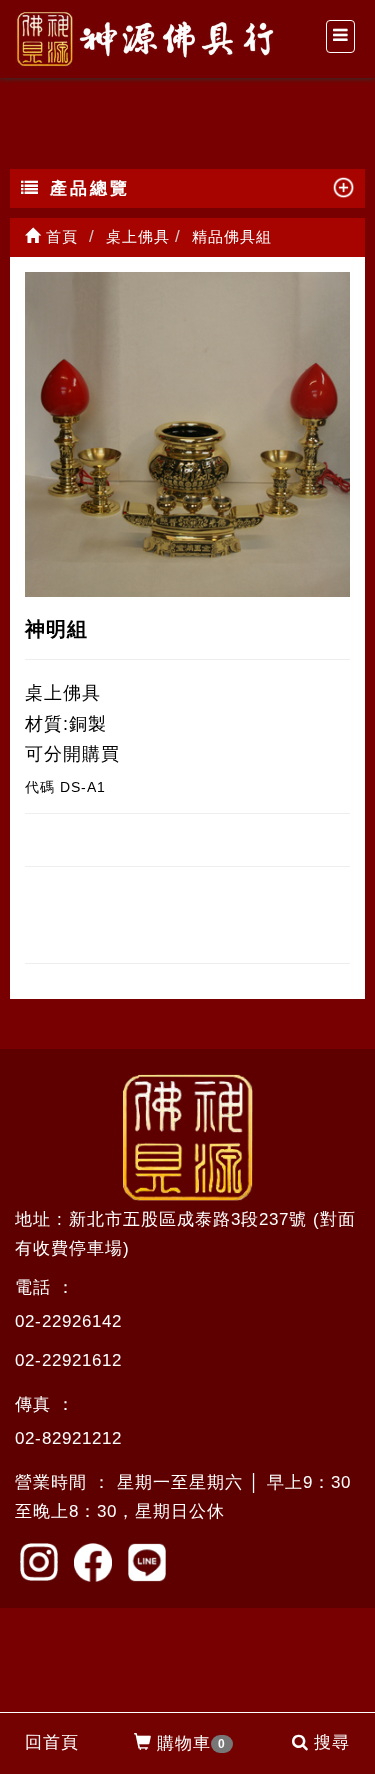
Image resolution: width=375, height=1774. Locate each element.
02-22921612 (68, 1360)
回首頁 (52, 1742)
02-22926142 (68, 1321)
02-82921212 (68, 1438)
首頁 (59, 236)
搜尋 (332, 1742)
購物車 (191, 1743)
